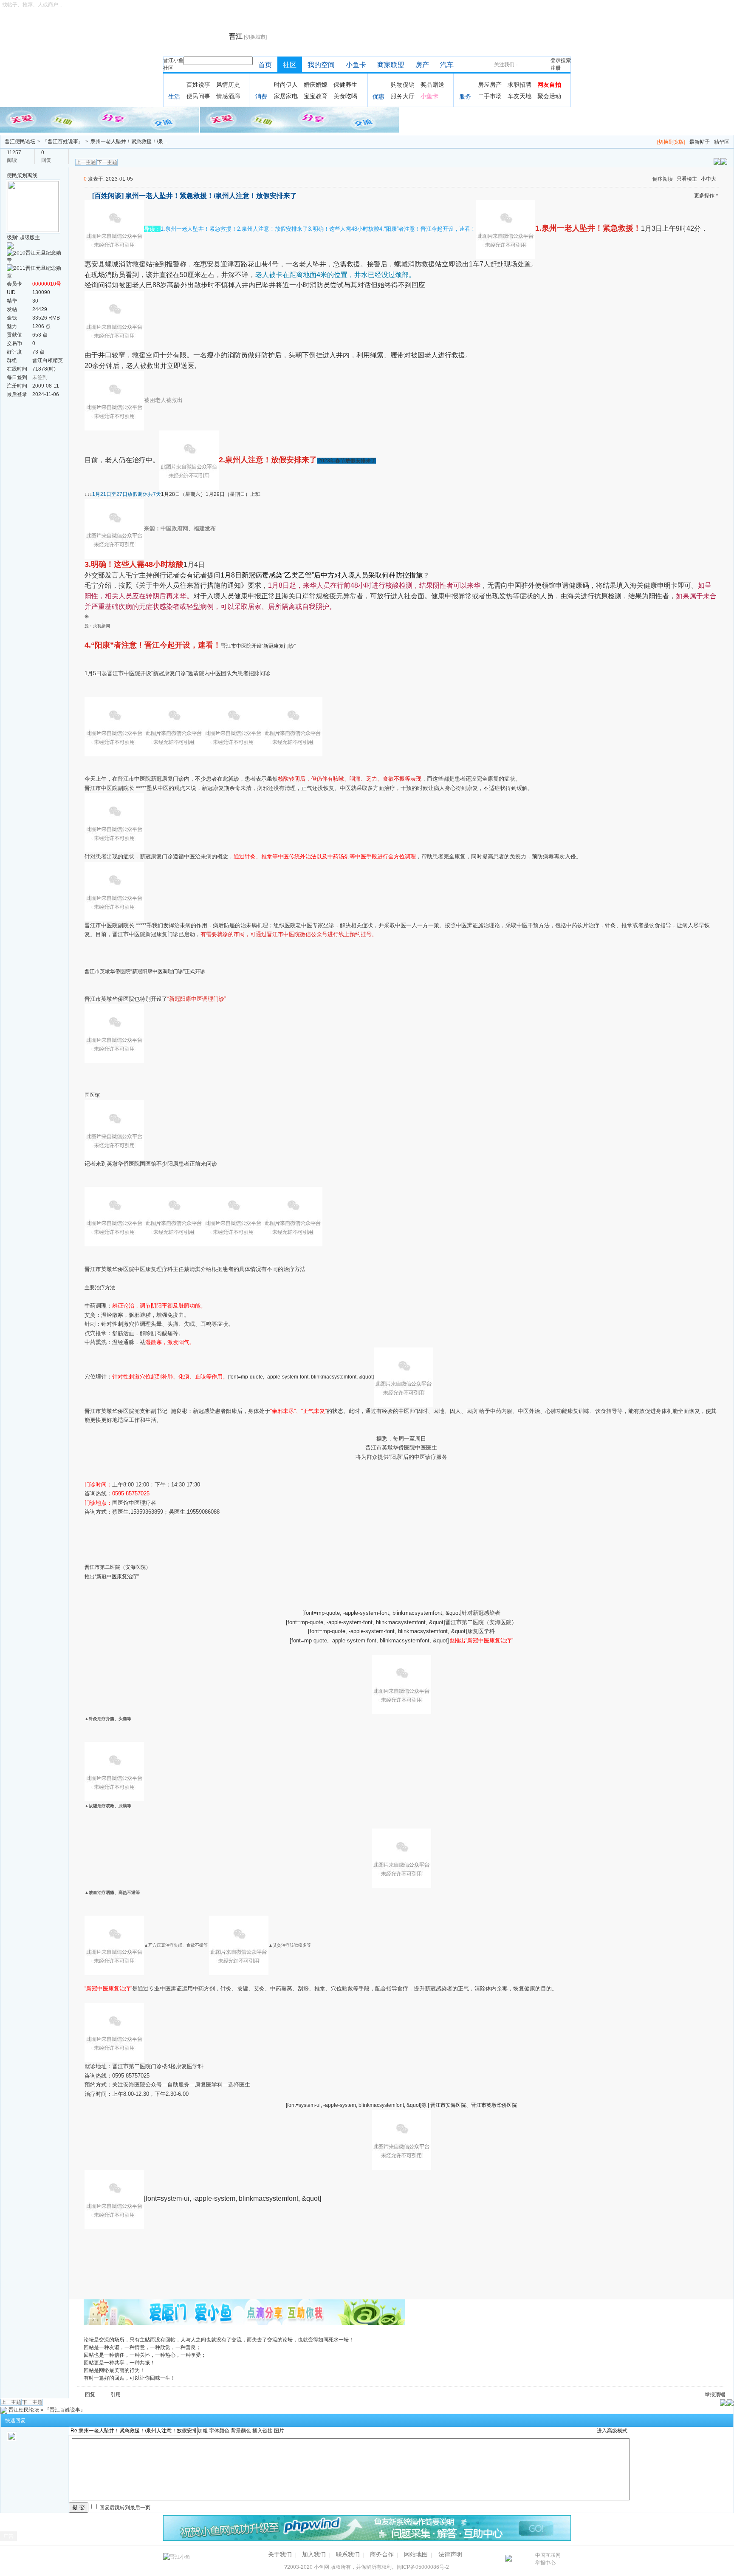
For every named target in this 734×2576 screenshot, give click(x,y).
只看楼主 (687, 179)
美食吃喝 (345, 96)
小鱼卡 (356, 65)
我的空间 (321, 65)
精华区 (722, 142)
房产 (422, 65)
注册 (556, 68)
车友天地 (519, 96)
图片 (279, 2431)
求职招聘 (519, 85)
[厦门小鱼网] (100, 119)
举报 (710, 2395)
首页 (265, 65)
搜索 (566, 60)
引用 (116, 2395)
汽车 (447, 65)
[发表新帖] (724, 161)
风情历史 (228, 85)
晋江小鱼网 (194, 37)
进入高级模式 (612, 2431)
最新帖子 (700, 142)
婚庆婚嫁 (316, 85)
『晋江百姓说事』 (63, 142)
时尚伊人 (286, 85)
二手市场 (490, 96)
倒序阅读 (663, 179)
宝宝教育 (316, 96)
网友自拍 (549, 85)
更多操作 (704, 195)
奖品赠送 (432, 85)
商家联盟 (391, 65)
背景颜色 (241, 2431)
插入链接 (263, 2431)
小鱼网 (322, 2567)
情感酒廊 (228, 96)
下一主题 (107, 162)
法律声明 (450, 2554)
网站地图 (416, 2554)
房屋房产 (490, 85)
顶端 (720, 2395)
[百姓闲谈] (108, 196)
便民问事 (198, 96)
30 (35, 301)
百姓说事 (198, 85)
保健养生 (345, 85)
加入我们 (314, 2554)
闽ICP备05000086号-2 (423, 2567)
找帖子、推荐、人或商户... (32, 5)
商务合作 (382, 2554)
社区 (168, 68)
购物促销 (403, 85)
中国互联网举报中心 (548, 2559)
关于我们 (280, 2554)
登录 (556, 60)
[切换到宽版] (671, 142)
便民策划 (17, 176)
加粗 (203, 2431)
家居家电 (286, 96)
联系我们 (348, 2554)
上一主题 (86, 162)
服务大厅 (403, 96)
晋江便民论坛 (20, 142)
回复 (90, 2395)
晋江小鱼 (173, 60)
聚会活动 (549, 96)
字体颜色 (219, 2431)
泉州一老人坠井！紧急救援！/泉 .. (129, 142)
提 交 (79, 2507)
